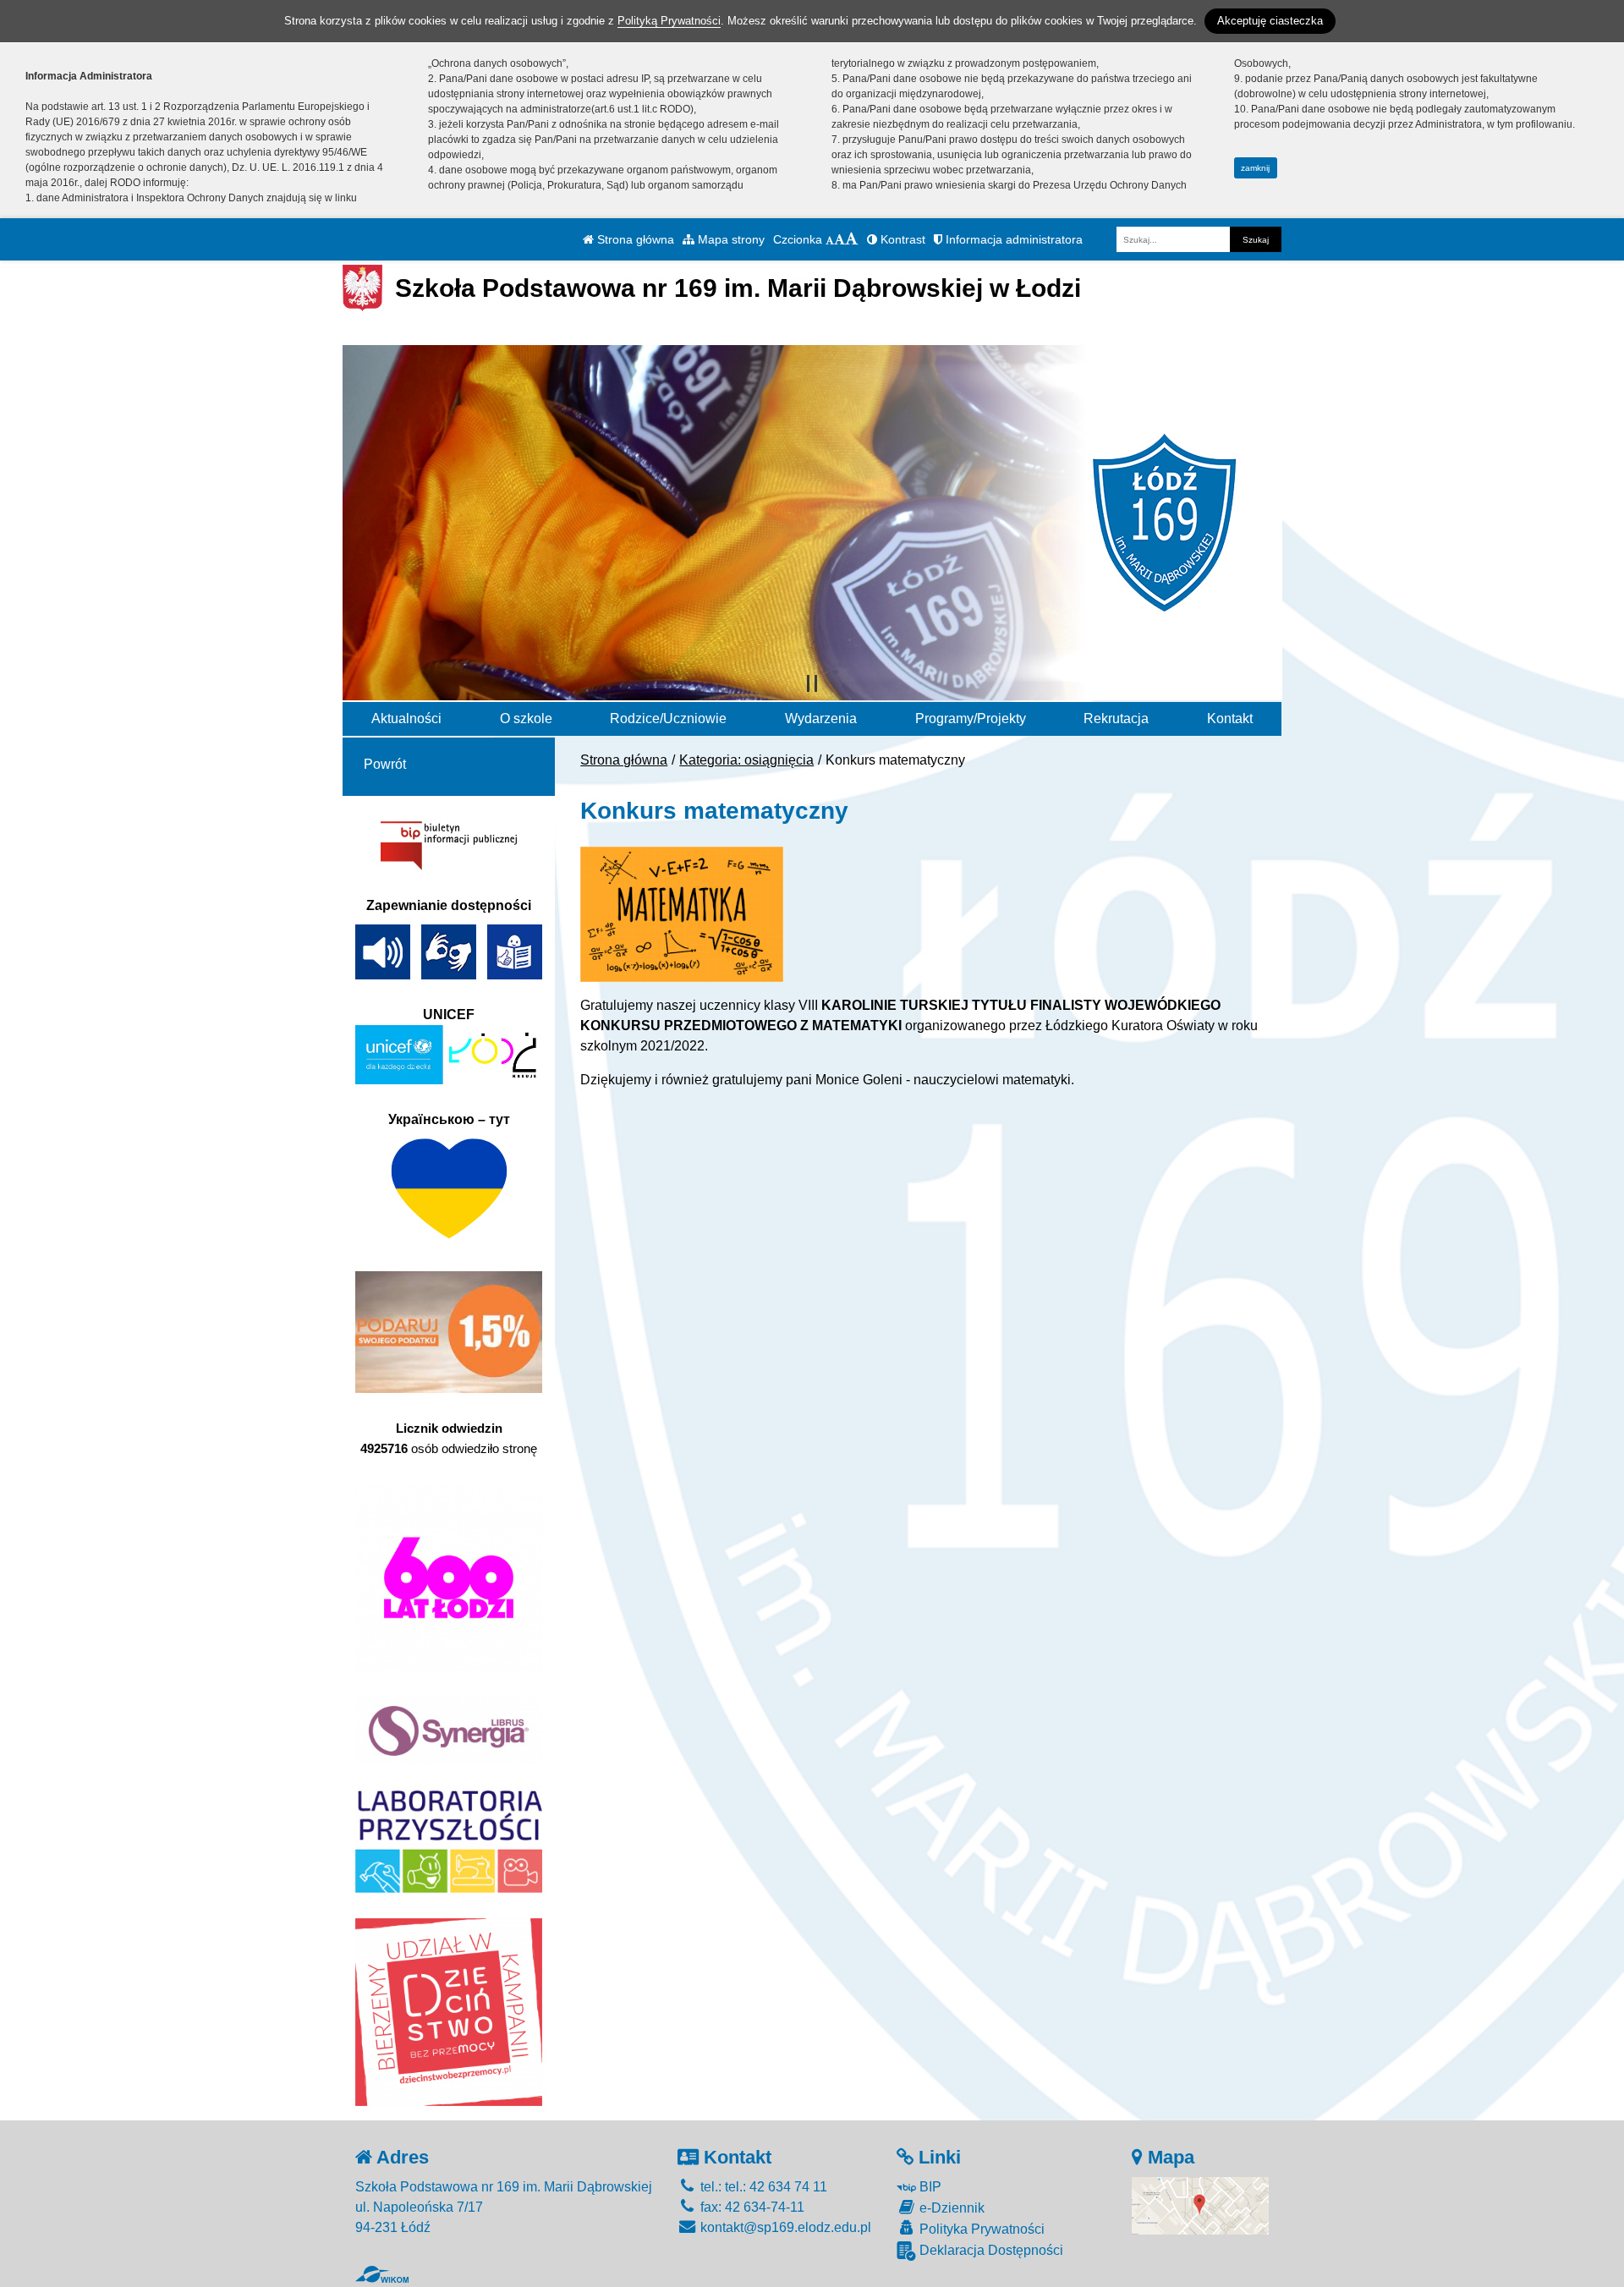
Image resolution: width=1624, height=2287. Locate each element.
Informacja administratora (1012, 239)
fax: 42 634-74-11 (751, 2207)
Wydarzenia (821, 718)
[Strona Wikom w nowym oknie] (382, 2274)
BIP (929, 2187)
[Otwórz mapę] (1200, 2205)
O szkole (526, 718)
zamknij (1255, 168)
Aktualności (406, 718)
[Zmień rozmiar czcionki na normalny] (830, 239)
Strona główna (634, 239)
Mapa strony (730, 239)
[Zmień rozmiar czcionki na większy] (839, 239)
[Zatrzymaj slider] (812, 683)
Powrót (385, 764)
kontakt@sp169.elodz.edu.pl (784, 2227)
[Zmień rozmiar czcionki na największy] (852, 239)
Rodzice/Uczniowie (668, 718)
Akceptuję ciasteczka (1270, 21)
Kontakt (1230, 718)
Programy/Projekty (971, 718)
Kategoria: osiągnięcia (746, 760)
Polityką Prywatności (669, 21)
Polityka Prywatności (980, 2229)
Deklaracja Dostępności (990, 2250)
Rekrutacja (1116, 718)
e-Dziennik (950, 2208)
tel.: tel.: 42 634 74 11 (762, 2187)
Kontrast (901, 239)
